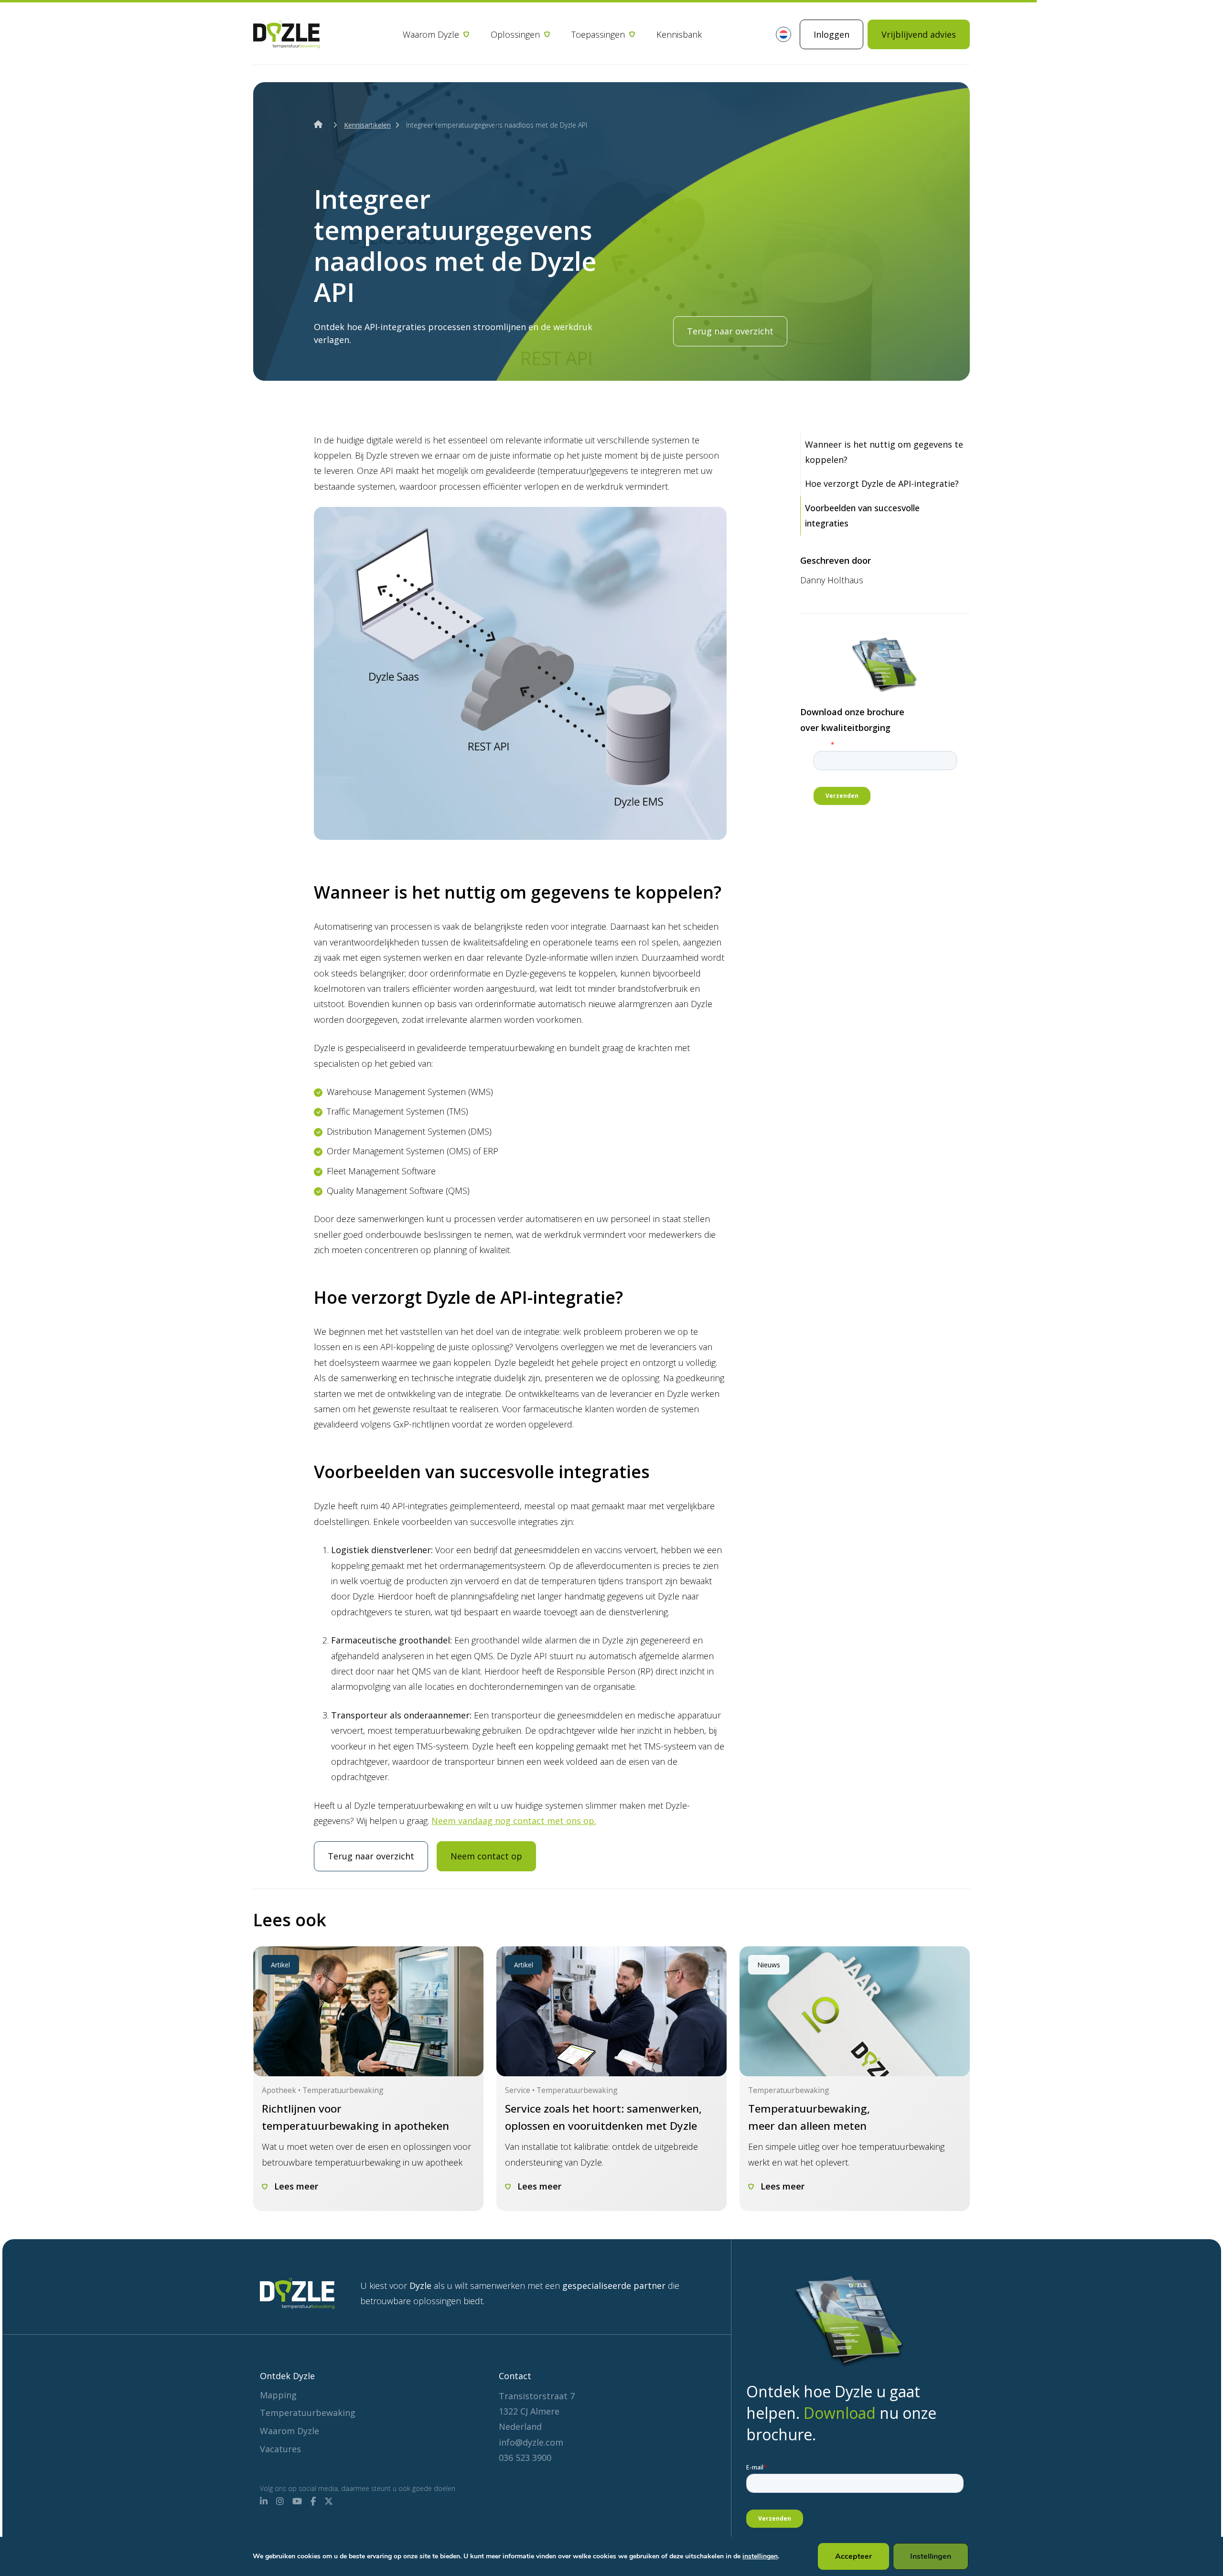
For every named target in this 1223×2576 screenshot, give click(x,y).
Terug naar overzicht (730, 331)
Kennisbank (679, 34)
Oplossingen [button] (515, 34)
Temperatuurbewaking (308, 2413)
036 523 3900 (525, 2458)
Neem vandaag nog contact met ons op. (514, 1821)
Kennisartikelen (367, 125)
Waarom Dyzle (290, 2431)
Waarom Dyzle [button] (431, 34)
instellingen (760, 2556)
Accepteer (853, 2556)
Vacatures (280, 2449)
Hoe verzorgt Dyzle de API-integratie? (882, 483)
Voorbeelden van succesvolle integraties (862, 515)
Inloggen (831, 34)
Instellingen (931, 2556)
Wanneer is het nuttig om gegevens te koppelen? (884, 452)
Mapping (278, 2395)
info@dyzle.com (531, 2442)
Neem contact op (486, 1856)
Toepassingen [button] (598, 34)
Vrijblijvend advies (919, 34)
